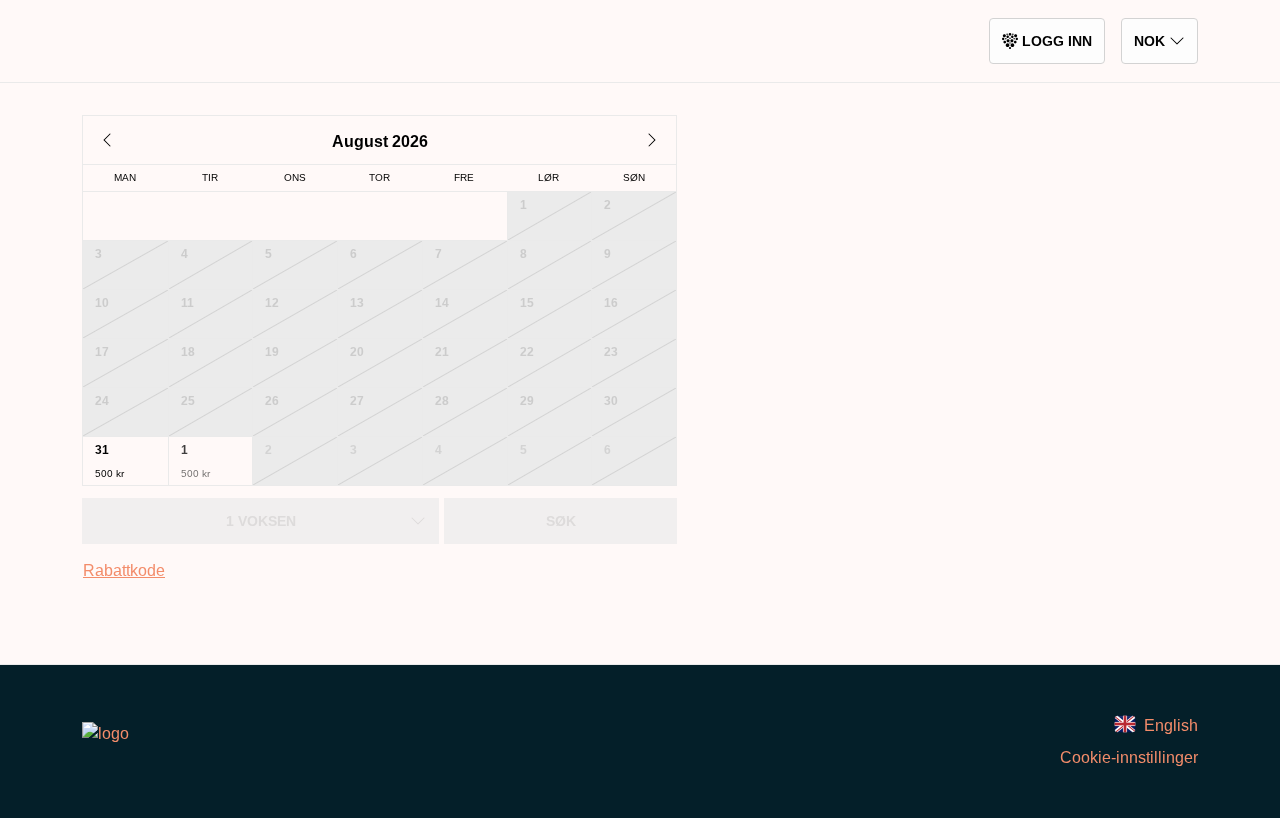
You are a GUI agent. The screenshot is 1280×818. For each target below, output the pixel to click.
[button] (125, 461)
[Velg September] (652, 140)
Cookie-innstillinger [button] (1129, 757)
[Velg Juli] (107, 140)
